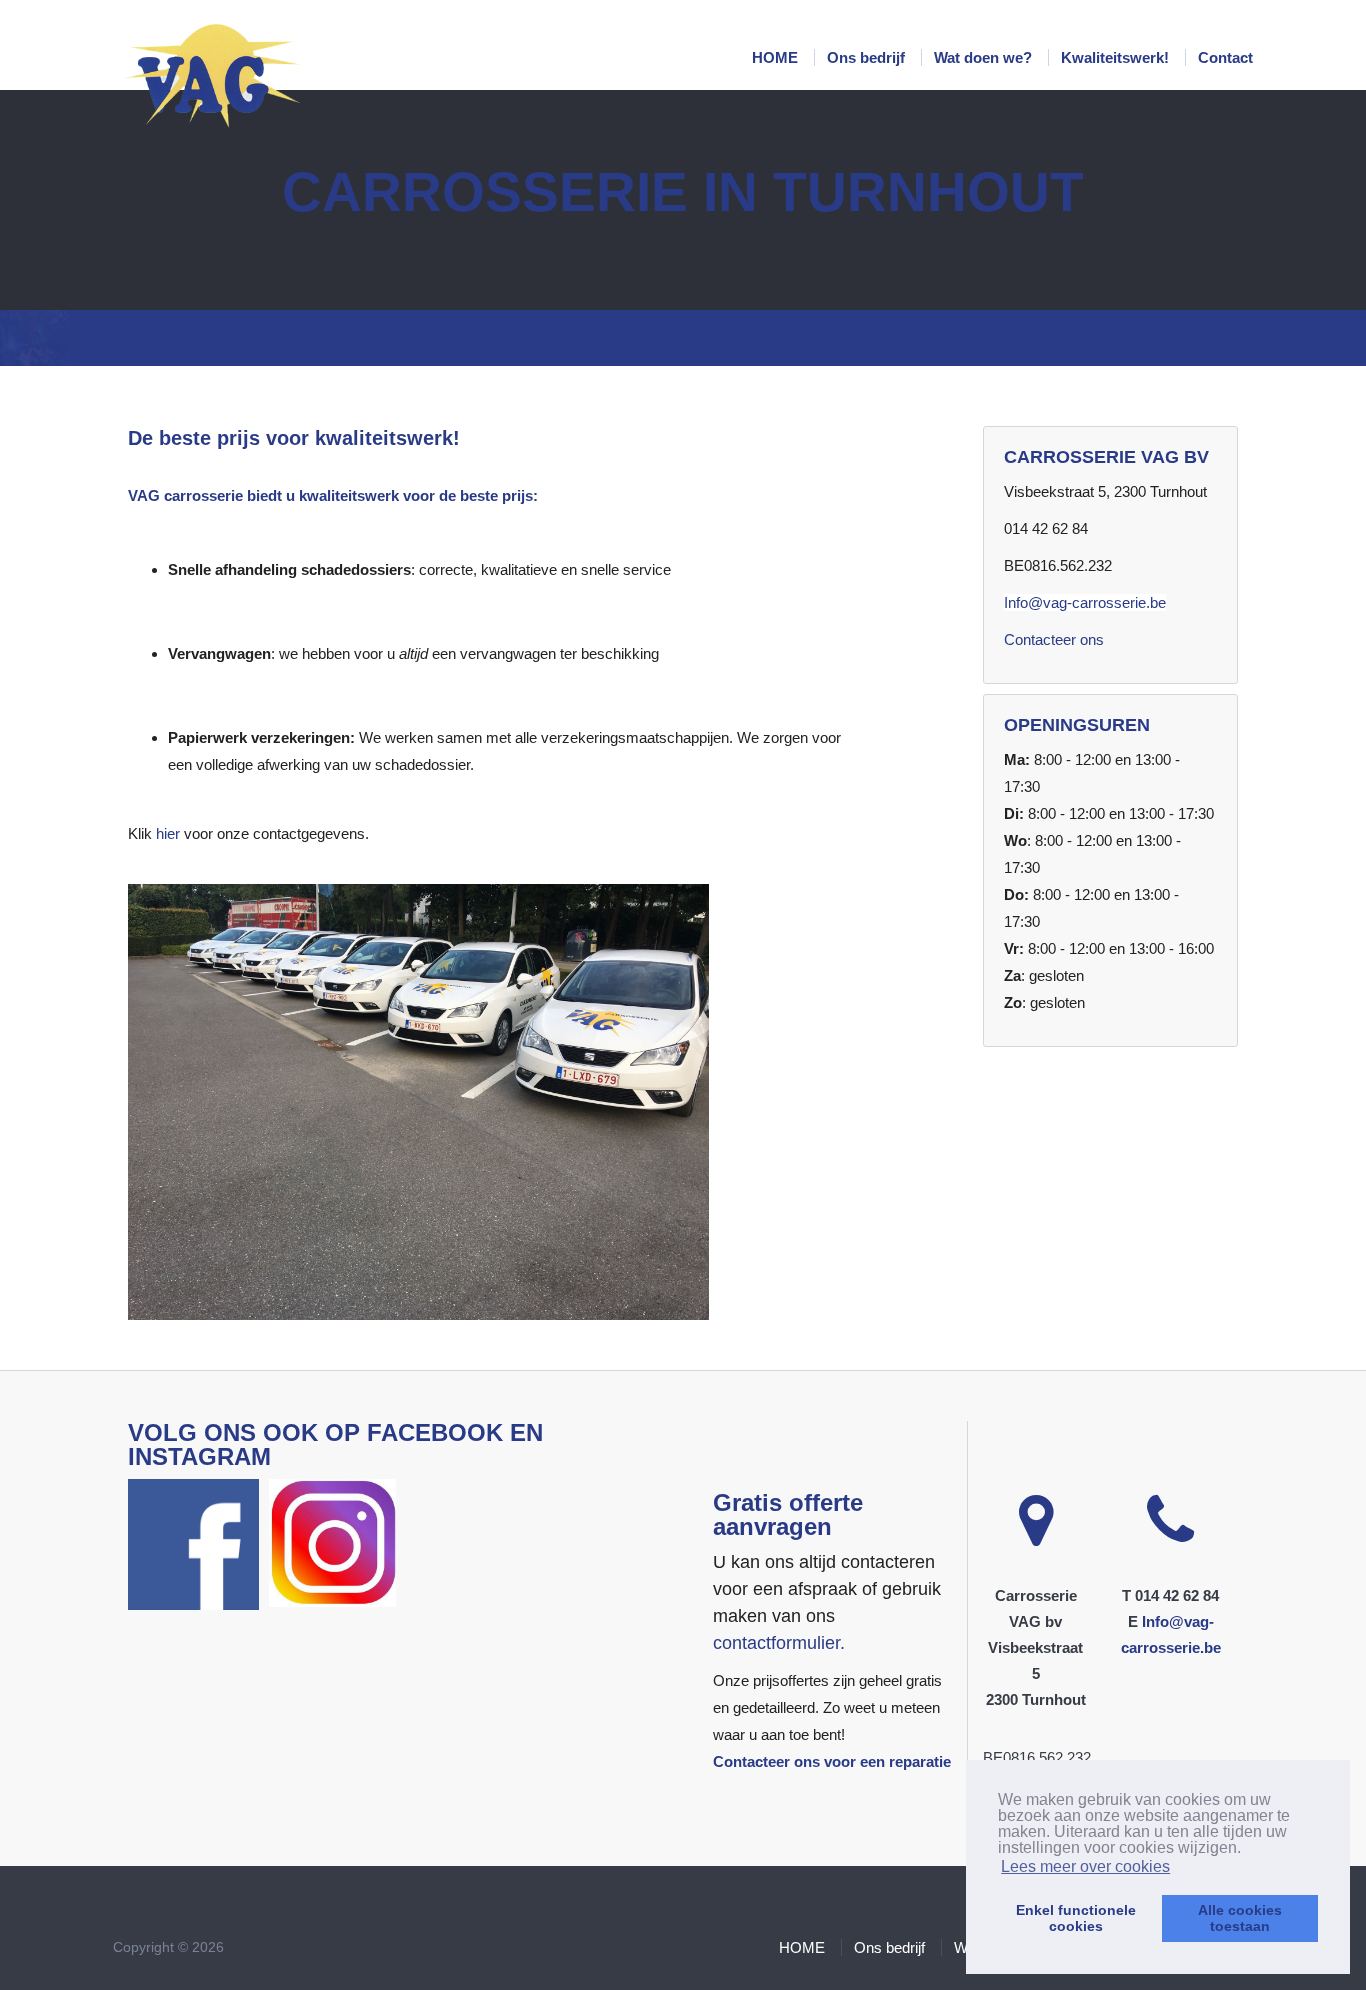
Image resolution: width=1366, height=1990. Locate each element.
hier (168, 833)
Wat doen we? (985, 57)
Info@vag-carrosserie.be (1085, 602)
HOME (777, 57)
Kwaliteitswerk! (1117, 57)
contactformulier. (779, 1643)
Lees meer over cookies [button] (1085, 1866)
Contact (1225, 57)
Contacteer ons (1054, 639)
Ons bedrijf (868, 57)
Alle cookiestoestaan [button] (1240, 1918)
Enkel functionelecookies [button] (1076, 1918)
